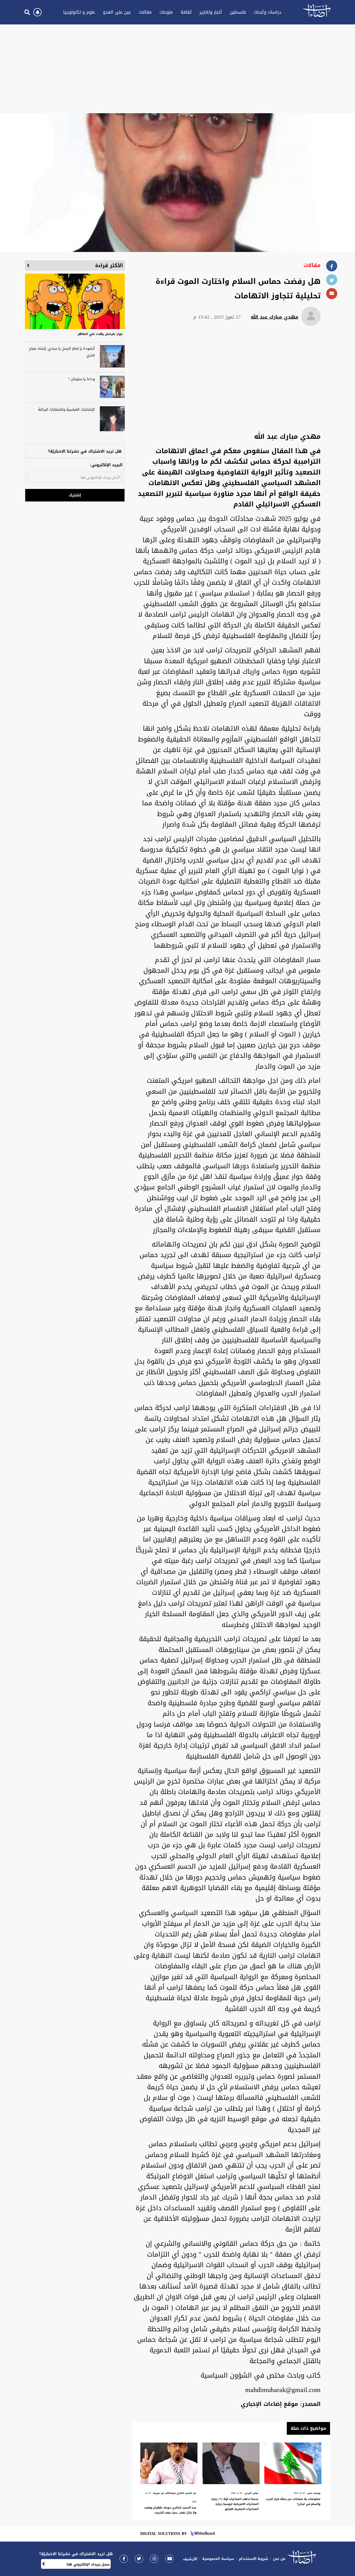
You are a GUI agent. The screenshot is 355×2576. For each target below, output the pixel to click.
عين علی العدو (117, 12)
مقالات (145, 12)
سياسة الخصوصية (218, 2559)
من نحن (279, 2559)
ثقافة (186, 12)
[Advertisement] (177, 69)
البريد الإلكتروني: (106, 465)
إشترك (75, 495)
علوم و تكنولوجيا (79, 12)
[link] (124, 2559)
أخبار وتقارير (211, 12)
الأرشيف (190, 2559)
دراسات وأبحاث (267, 12)
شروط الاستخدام (253, 2559)
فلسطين (238, 12)
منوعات (166, 12)
